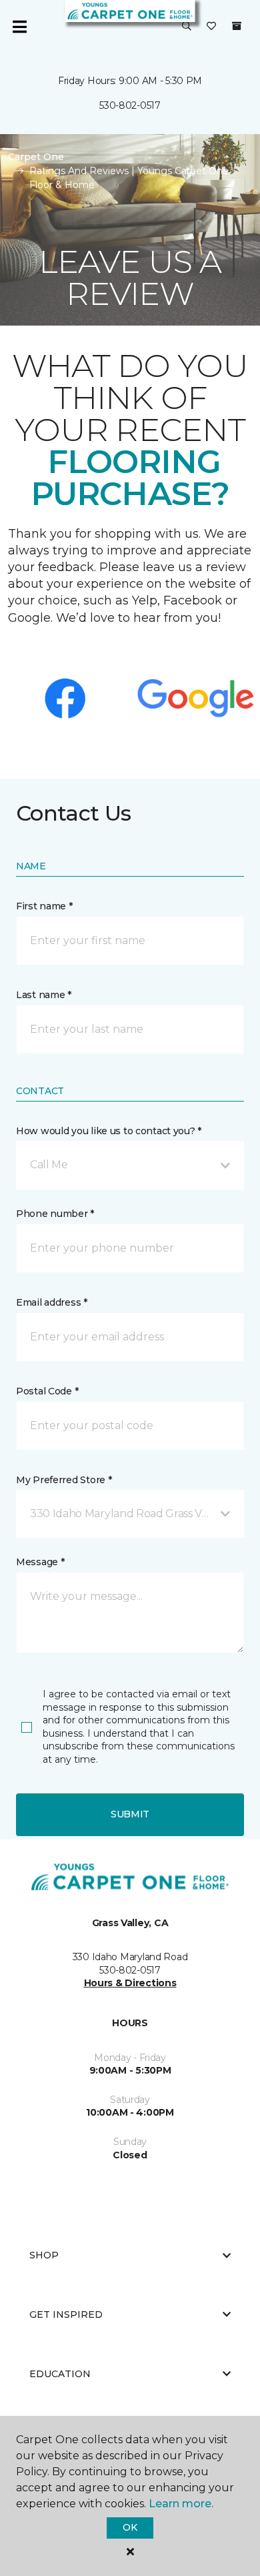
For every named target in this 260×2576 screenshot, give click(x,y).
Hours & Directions (130, 1983)
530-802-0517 (130, 105)
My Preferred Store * (64, 1480)
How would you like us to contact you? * (109, 1131)
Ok (130, 2527)
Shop (44, 2255)
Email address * (52, 1302)
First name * (44, 906)
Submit (130, 1814)
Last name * (44, 995)
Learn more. (181, 2504)
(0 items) (237, 26)
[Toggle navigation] (19, 27)
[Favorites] (211, 27)
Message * (40, 1562)
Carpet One (36, 157)
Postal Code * (47, 1391)
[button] (187, 27)
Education (60, 2374)
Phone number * (55, 1214)
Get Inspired (66, 2314)
